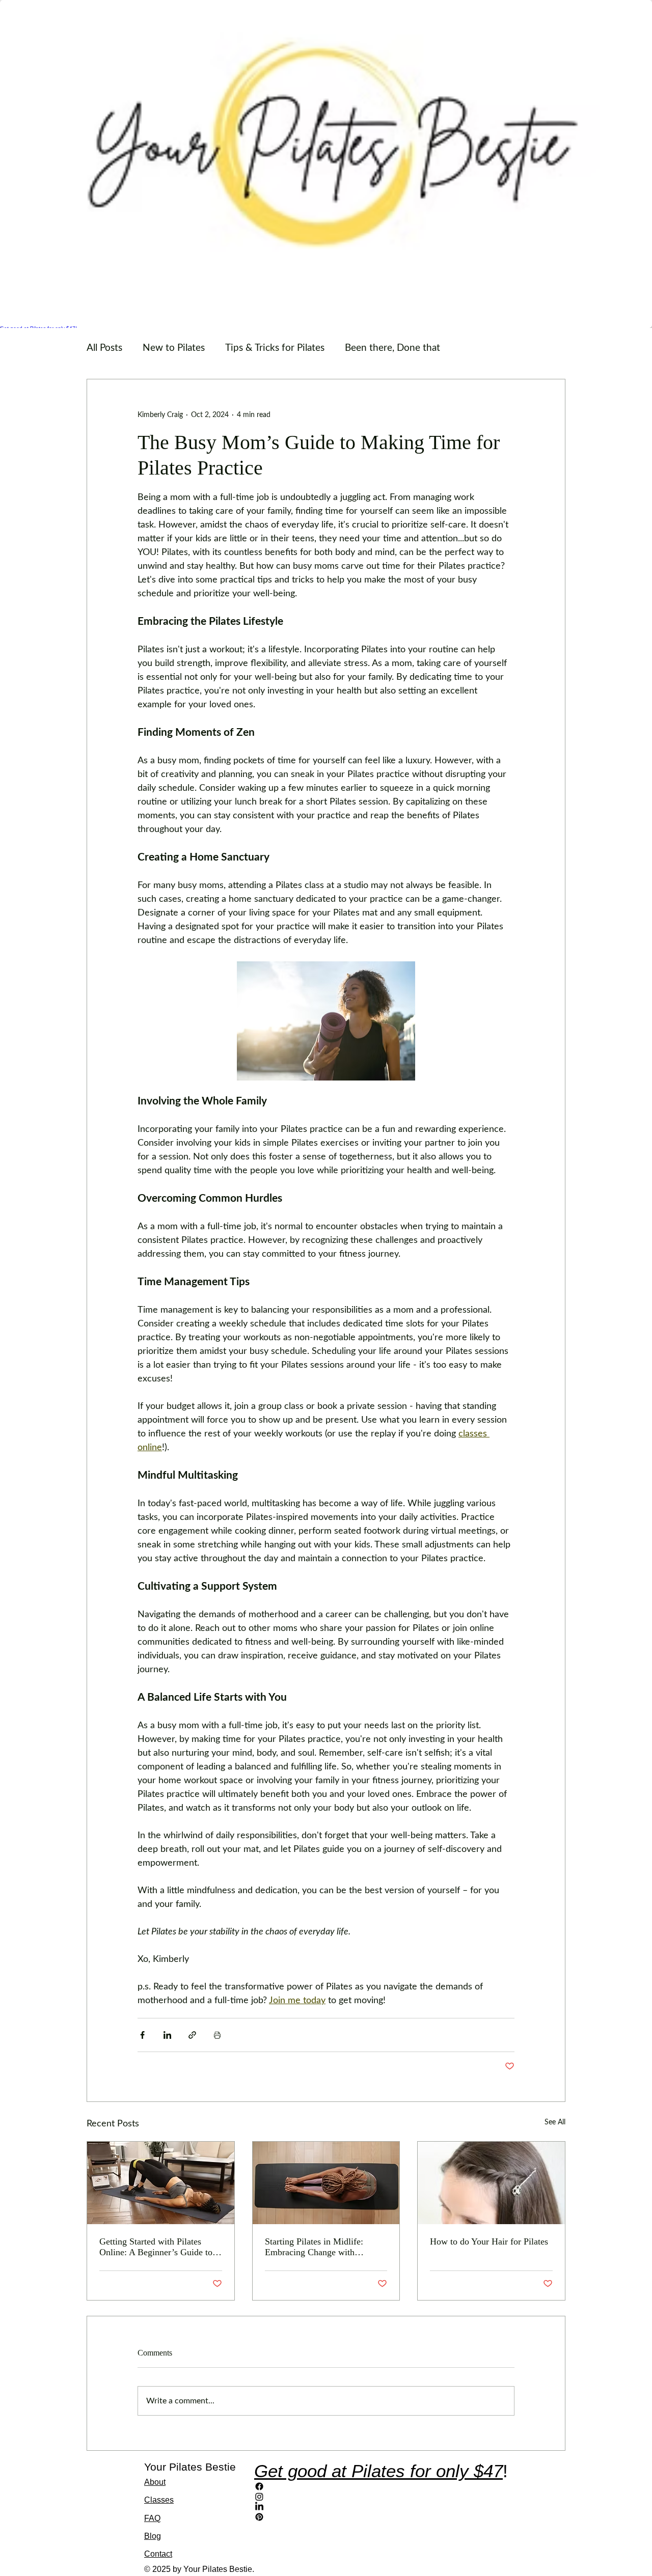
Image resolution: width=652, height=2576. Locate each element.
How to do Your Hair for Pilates (489, 2241)
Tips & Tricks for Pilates (275, 348)
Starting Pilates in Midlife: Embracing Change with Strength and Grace (314, 2247)
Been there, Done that (392, 348)
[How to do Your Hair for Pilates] (491, 2183)
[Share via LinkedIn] (167, 2035)
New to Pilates (174, 348)
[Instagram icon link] (381, 2497)
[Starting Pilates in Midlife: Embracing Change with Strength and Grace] (326, 2183)
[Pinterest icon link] (381, 2517)
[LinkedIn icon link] (381, 2507)
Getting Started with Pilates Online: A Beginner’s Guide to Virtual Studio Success (156, 2247)
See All (555, 2122)
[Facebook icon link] (381, 2486)
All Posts (104, 348)
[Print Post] (217, 2035)
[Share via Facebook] (142, 2035)
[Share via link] (192, 2035)
